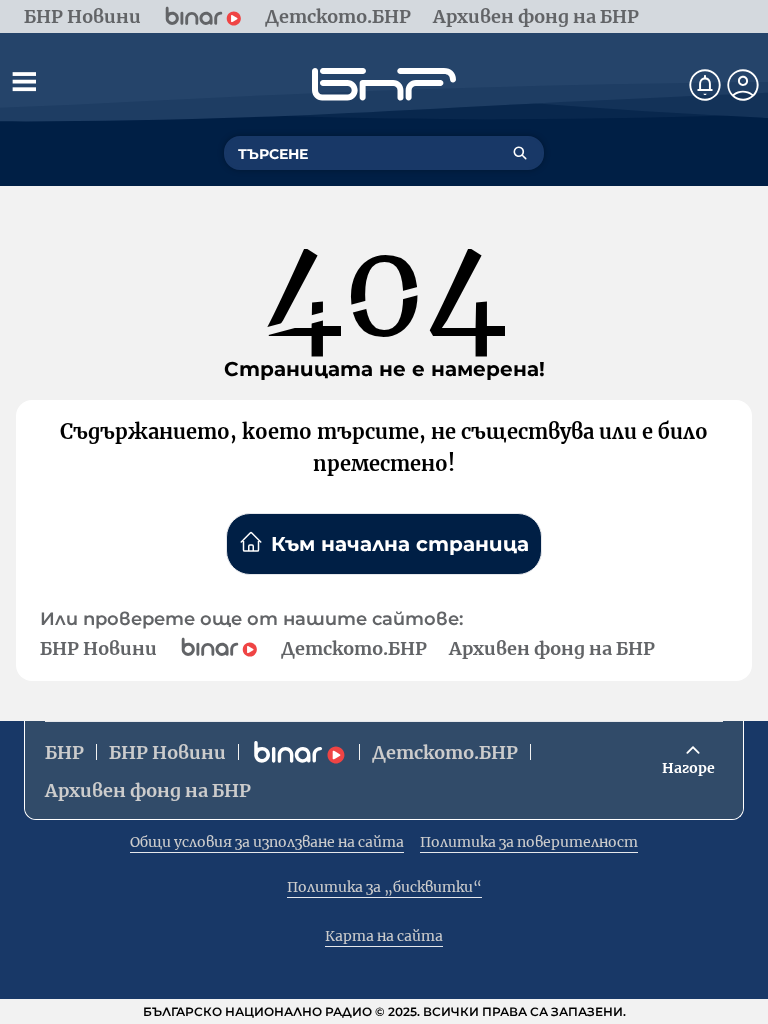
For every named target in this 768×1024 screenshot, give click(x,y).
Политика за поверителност (529, 842)
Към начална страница (400, 544)
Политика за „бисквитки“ (384, 887)
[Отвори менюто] (24, 81)
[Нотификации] (705, 85)
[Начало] (384, 84)
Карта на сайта (384, 936)
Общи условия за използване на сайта (267, 842)
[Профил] (743, 85)
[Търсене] (520, 153)
